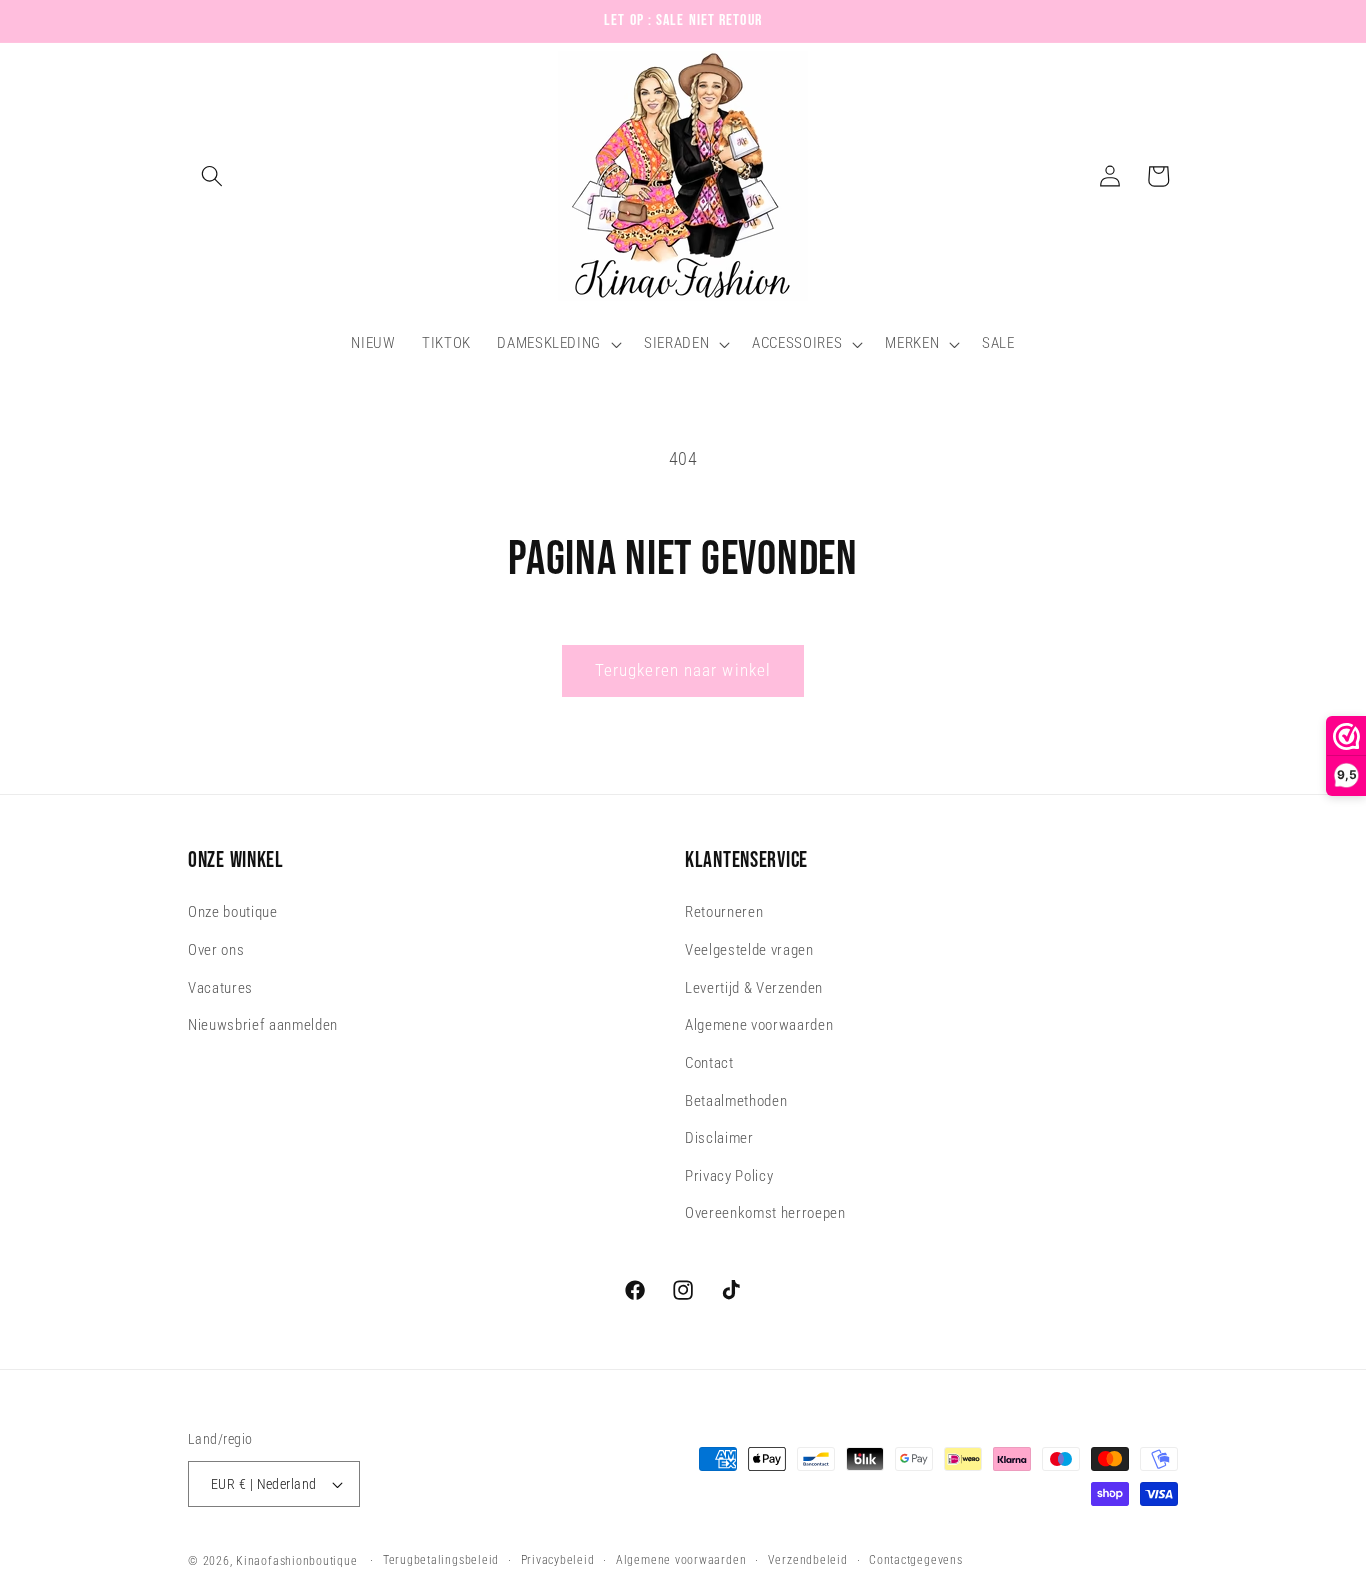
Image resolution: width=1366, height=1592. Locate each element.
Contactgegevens (916, 1560)
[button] (212, 176)
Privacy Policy (729, 1176)
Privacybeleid (558, 1560)
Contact (709, 1063)
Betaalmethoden (736, 1101)
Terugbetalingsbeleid (441, 1560)
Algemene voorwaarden (759, 1026)
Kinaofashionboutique (296, 1561)
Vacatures (220, 988)
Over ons (216, 950)
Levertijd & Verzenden (754, 988)
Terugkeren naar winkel (683, 670)
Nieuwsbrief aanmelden (263, 1026)
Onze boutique (233, 913)
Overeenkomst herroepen (765, 1214)
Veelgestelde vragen (749, 950)
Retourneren (724, 913)
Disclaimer (719, 1138)
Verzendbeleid (808, 1560)
